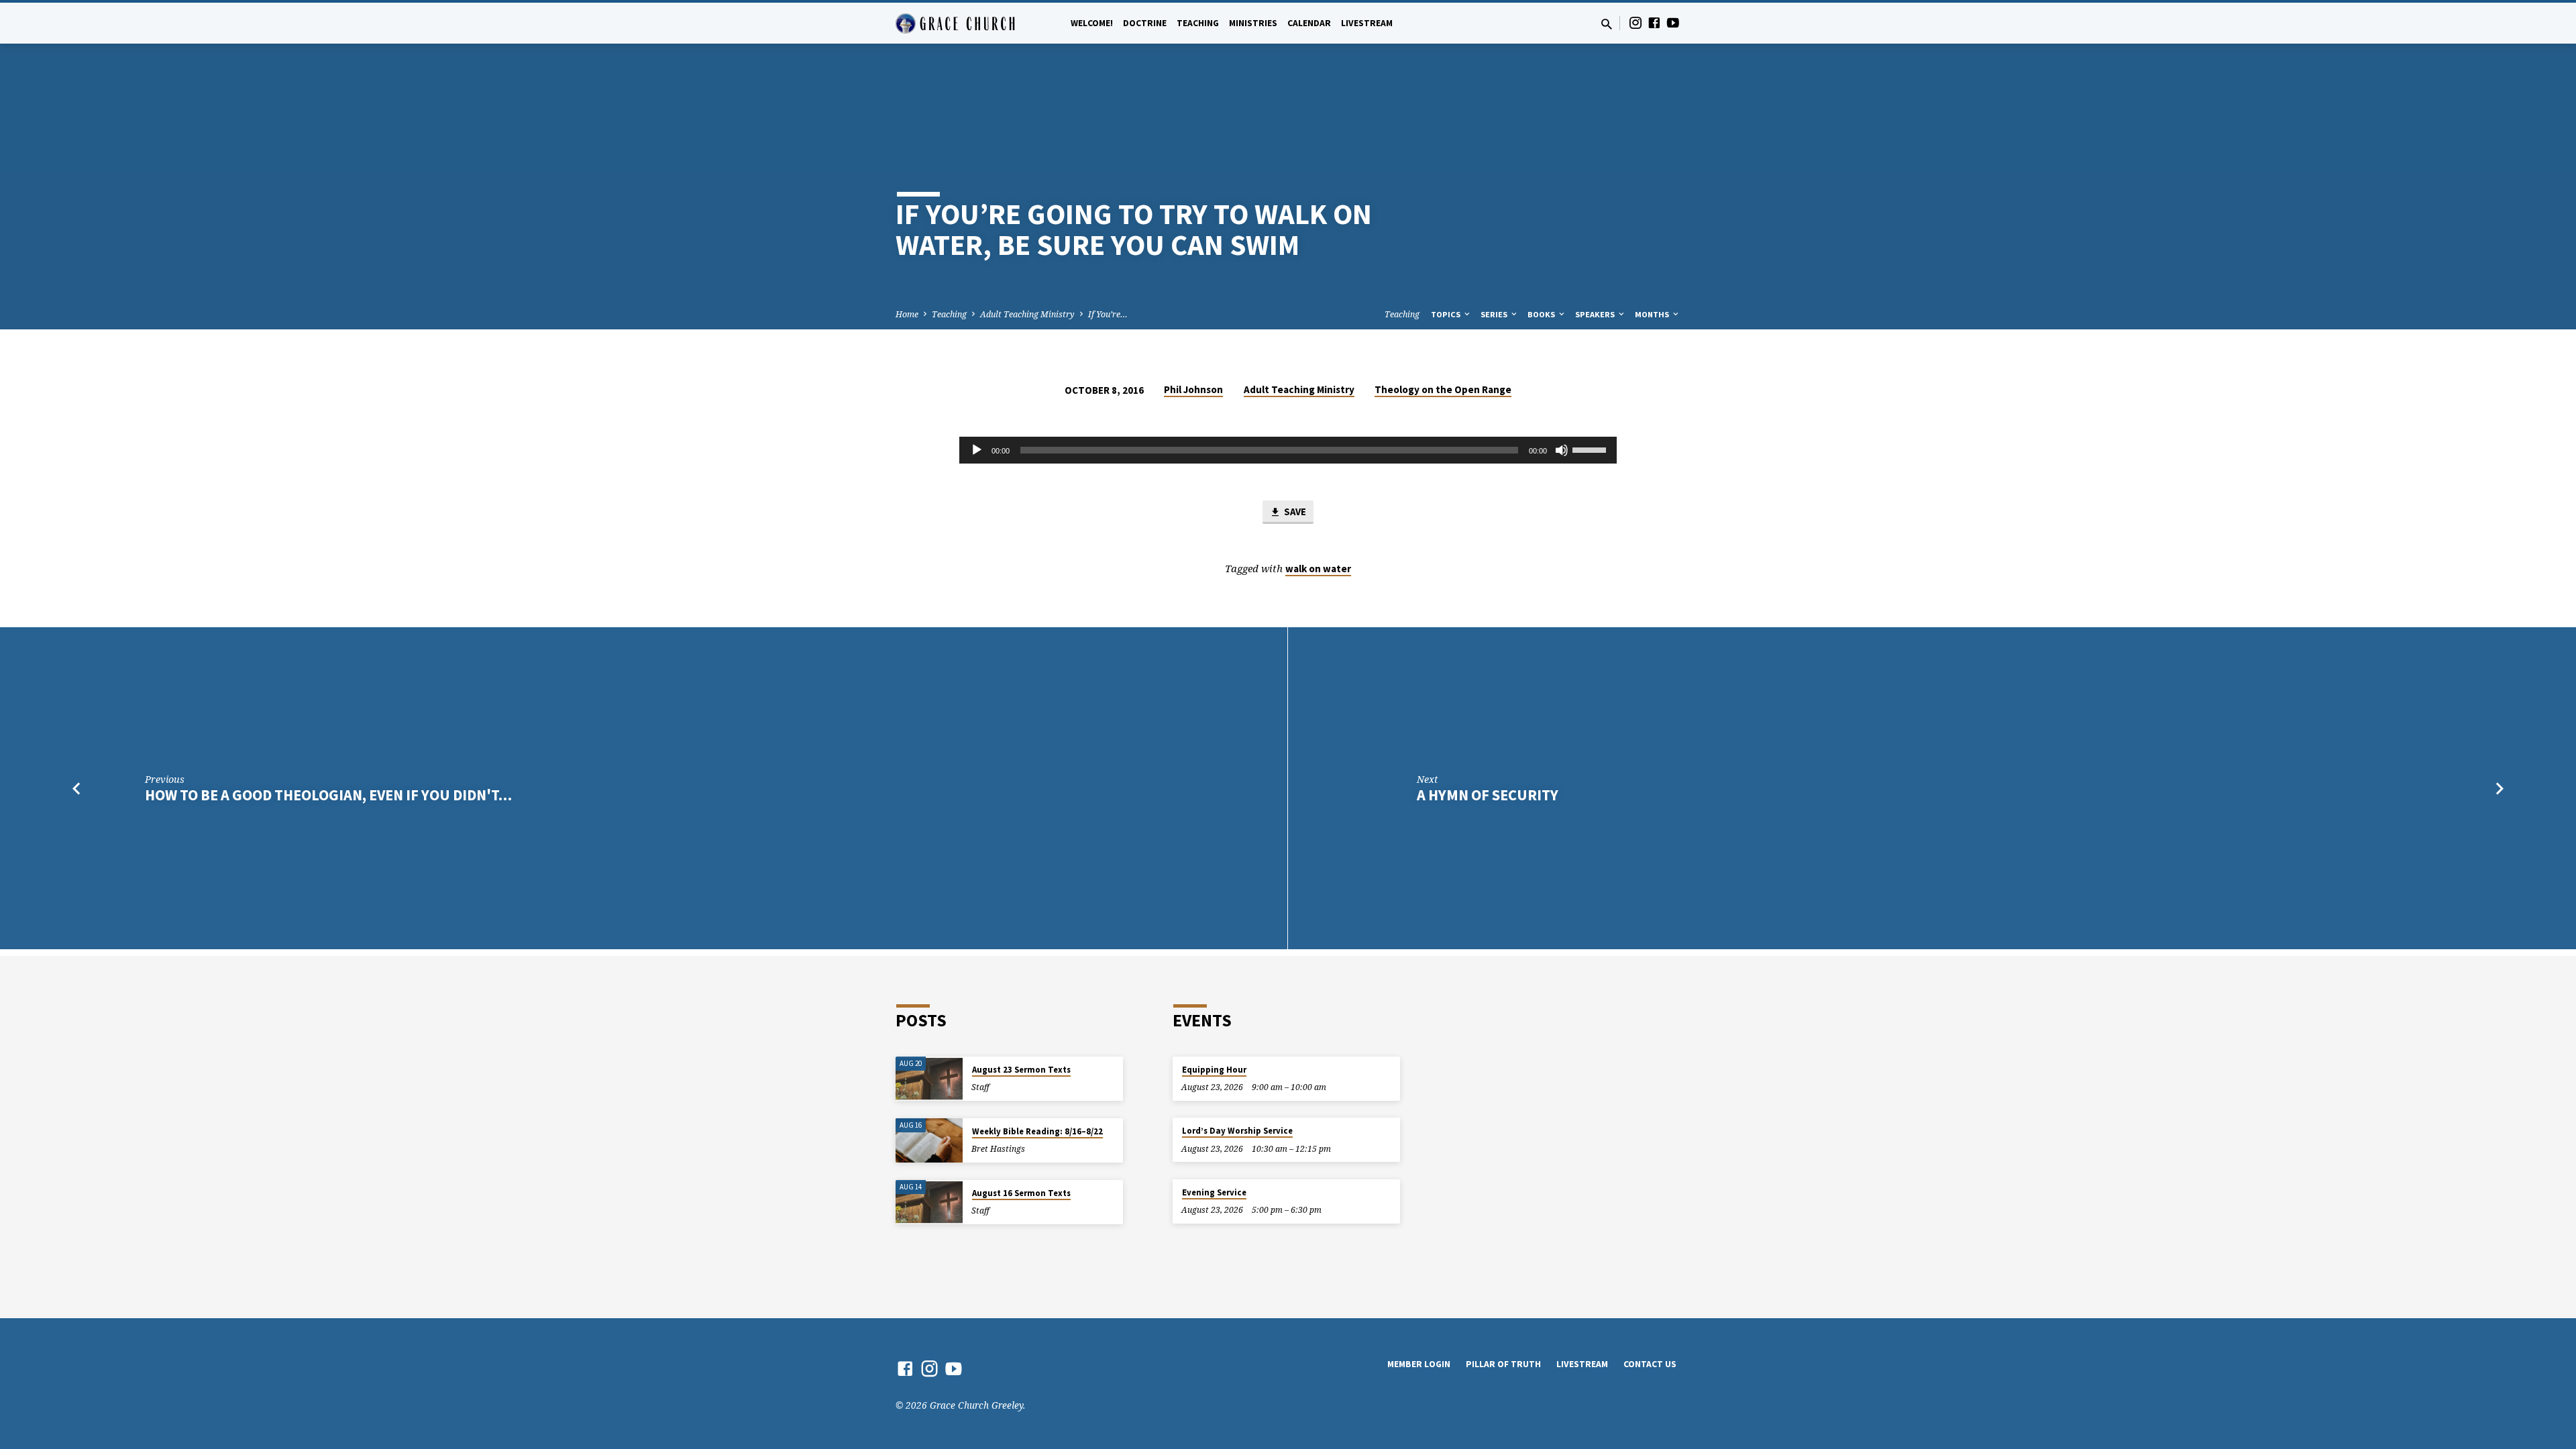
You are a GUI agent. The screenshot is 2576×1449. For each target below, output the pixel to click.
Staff (980, 1087)
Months (1653, 314)
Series (1495, 314)
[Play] (977, 450)
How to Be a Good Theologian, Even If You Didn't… (328, 795)
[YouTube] (1673, 22)
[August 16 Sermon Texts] (929, 1202)
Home (907, 314)
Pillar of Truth (1503, 1364)
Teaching (1198, 23)
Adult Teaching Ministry (1027, 314)
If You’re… (1108, 314)
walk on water (1318, 569)
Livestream (1367, 23)
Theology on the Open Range (1443, 389)
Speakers (1596, 314)
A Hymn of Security (1488, 795)
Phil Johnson (1193, 389)
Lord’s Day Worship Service (1237, 1131)
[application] (1288, 450)
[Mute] (1562, 450)
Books (1542, 314)
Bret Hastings (998, 1149)
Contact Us (1650, 1364)
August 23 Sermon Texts (1021, 1070)
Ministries (1253, 23)
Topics (1447, 314)
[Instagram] (1635, 22)
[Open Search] (1607, 24)
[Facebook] (1654, 22)
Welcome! (1092, 23)
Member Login (1419, 1364)
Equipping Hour (1214, 1070)
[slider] (1591, 449)
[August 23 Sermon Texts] (929, 1079)
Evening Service (1214, 1192)
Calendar (1309, 23)
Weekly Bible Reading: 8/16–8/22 (1037, 1131)
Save (1294, 512)
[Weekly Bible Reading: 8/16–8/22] (929, 1141)
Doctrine (1145, 23)
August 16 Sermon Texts (1021, 1193)
